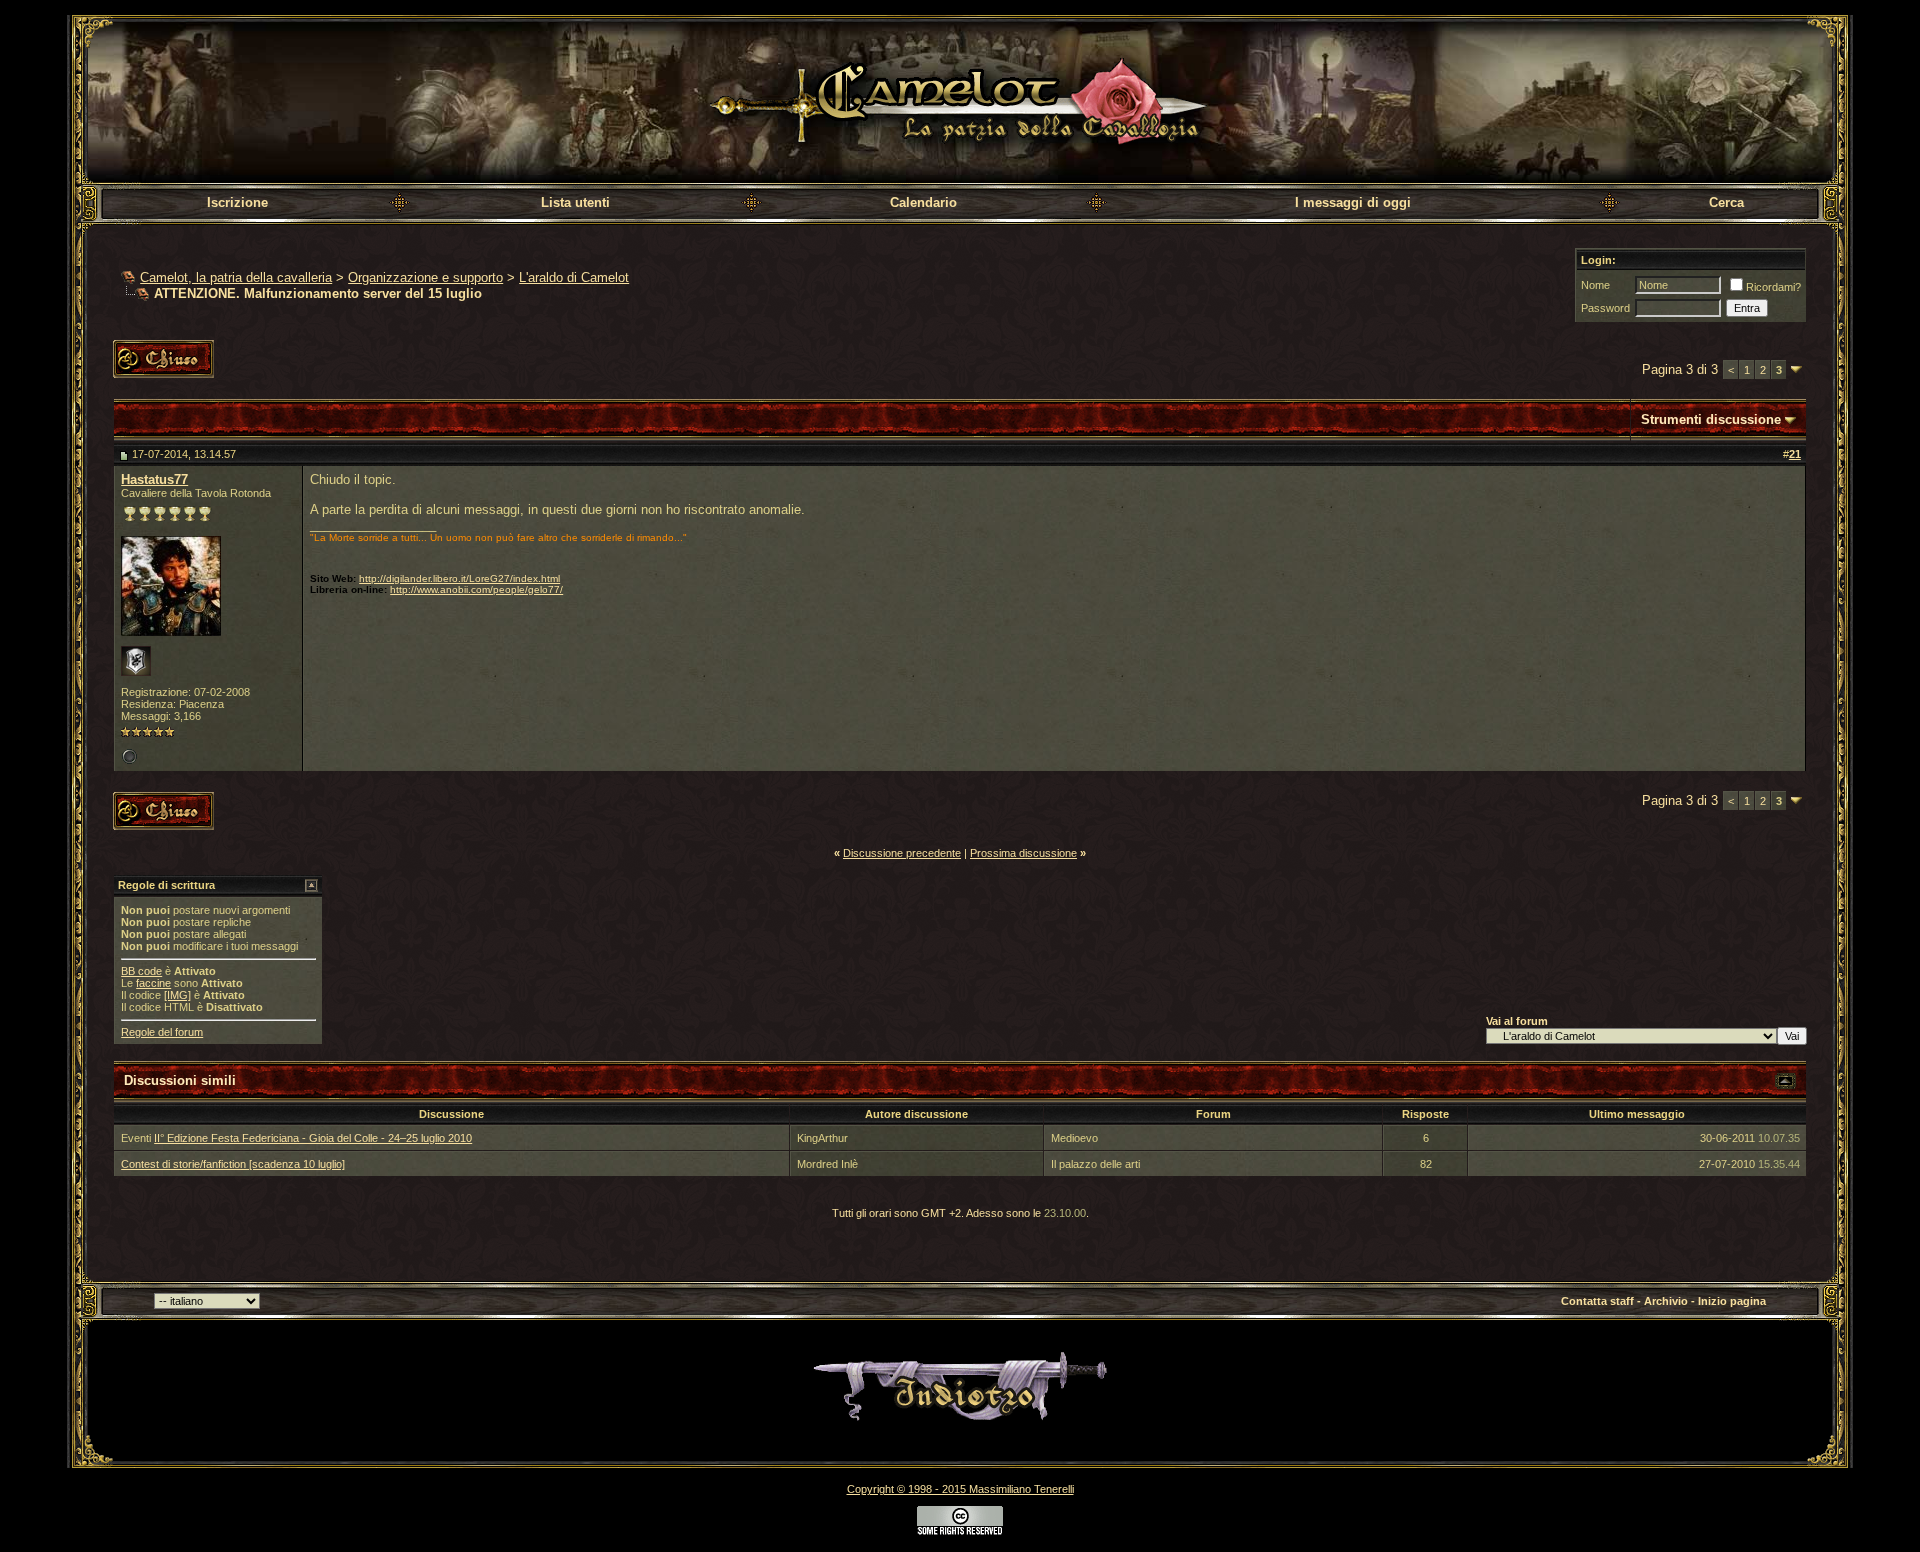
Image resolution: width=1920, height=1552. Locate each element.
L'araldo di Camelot (574, 277)
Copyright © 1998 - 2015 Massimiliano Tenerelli (960, 1489)
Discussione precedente (902, 853)
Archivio (1666, 1301)
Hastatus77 (154, 479)
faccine (153, 983)
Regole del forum (162, 1032)
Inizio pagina (1732, 1301)
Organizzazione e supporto (425, 277)
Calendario (923, 202)
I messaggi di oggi (1353, 202)
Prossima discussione (1023, 853)
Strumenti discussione (1711, 419)
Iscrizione (237, 202)
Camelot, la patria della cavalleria (236, 277)
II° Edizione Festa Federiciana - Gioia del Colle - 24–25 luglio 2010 (313, 1138)
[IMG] (177, 995)
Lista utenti (575, 202)
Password (1605, 308)
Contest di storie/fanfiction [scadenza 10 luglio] (233, 1164)
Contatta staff (1597, 1301)
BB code (141, 971)
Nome (1595, 285)
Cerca (1726, 202)
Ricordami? (1773, 287)
